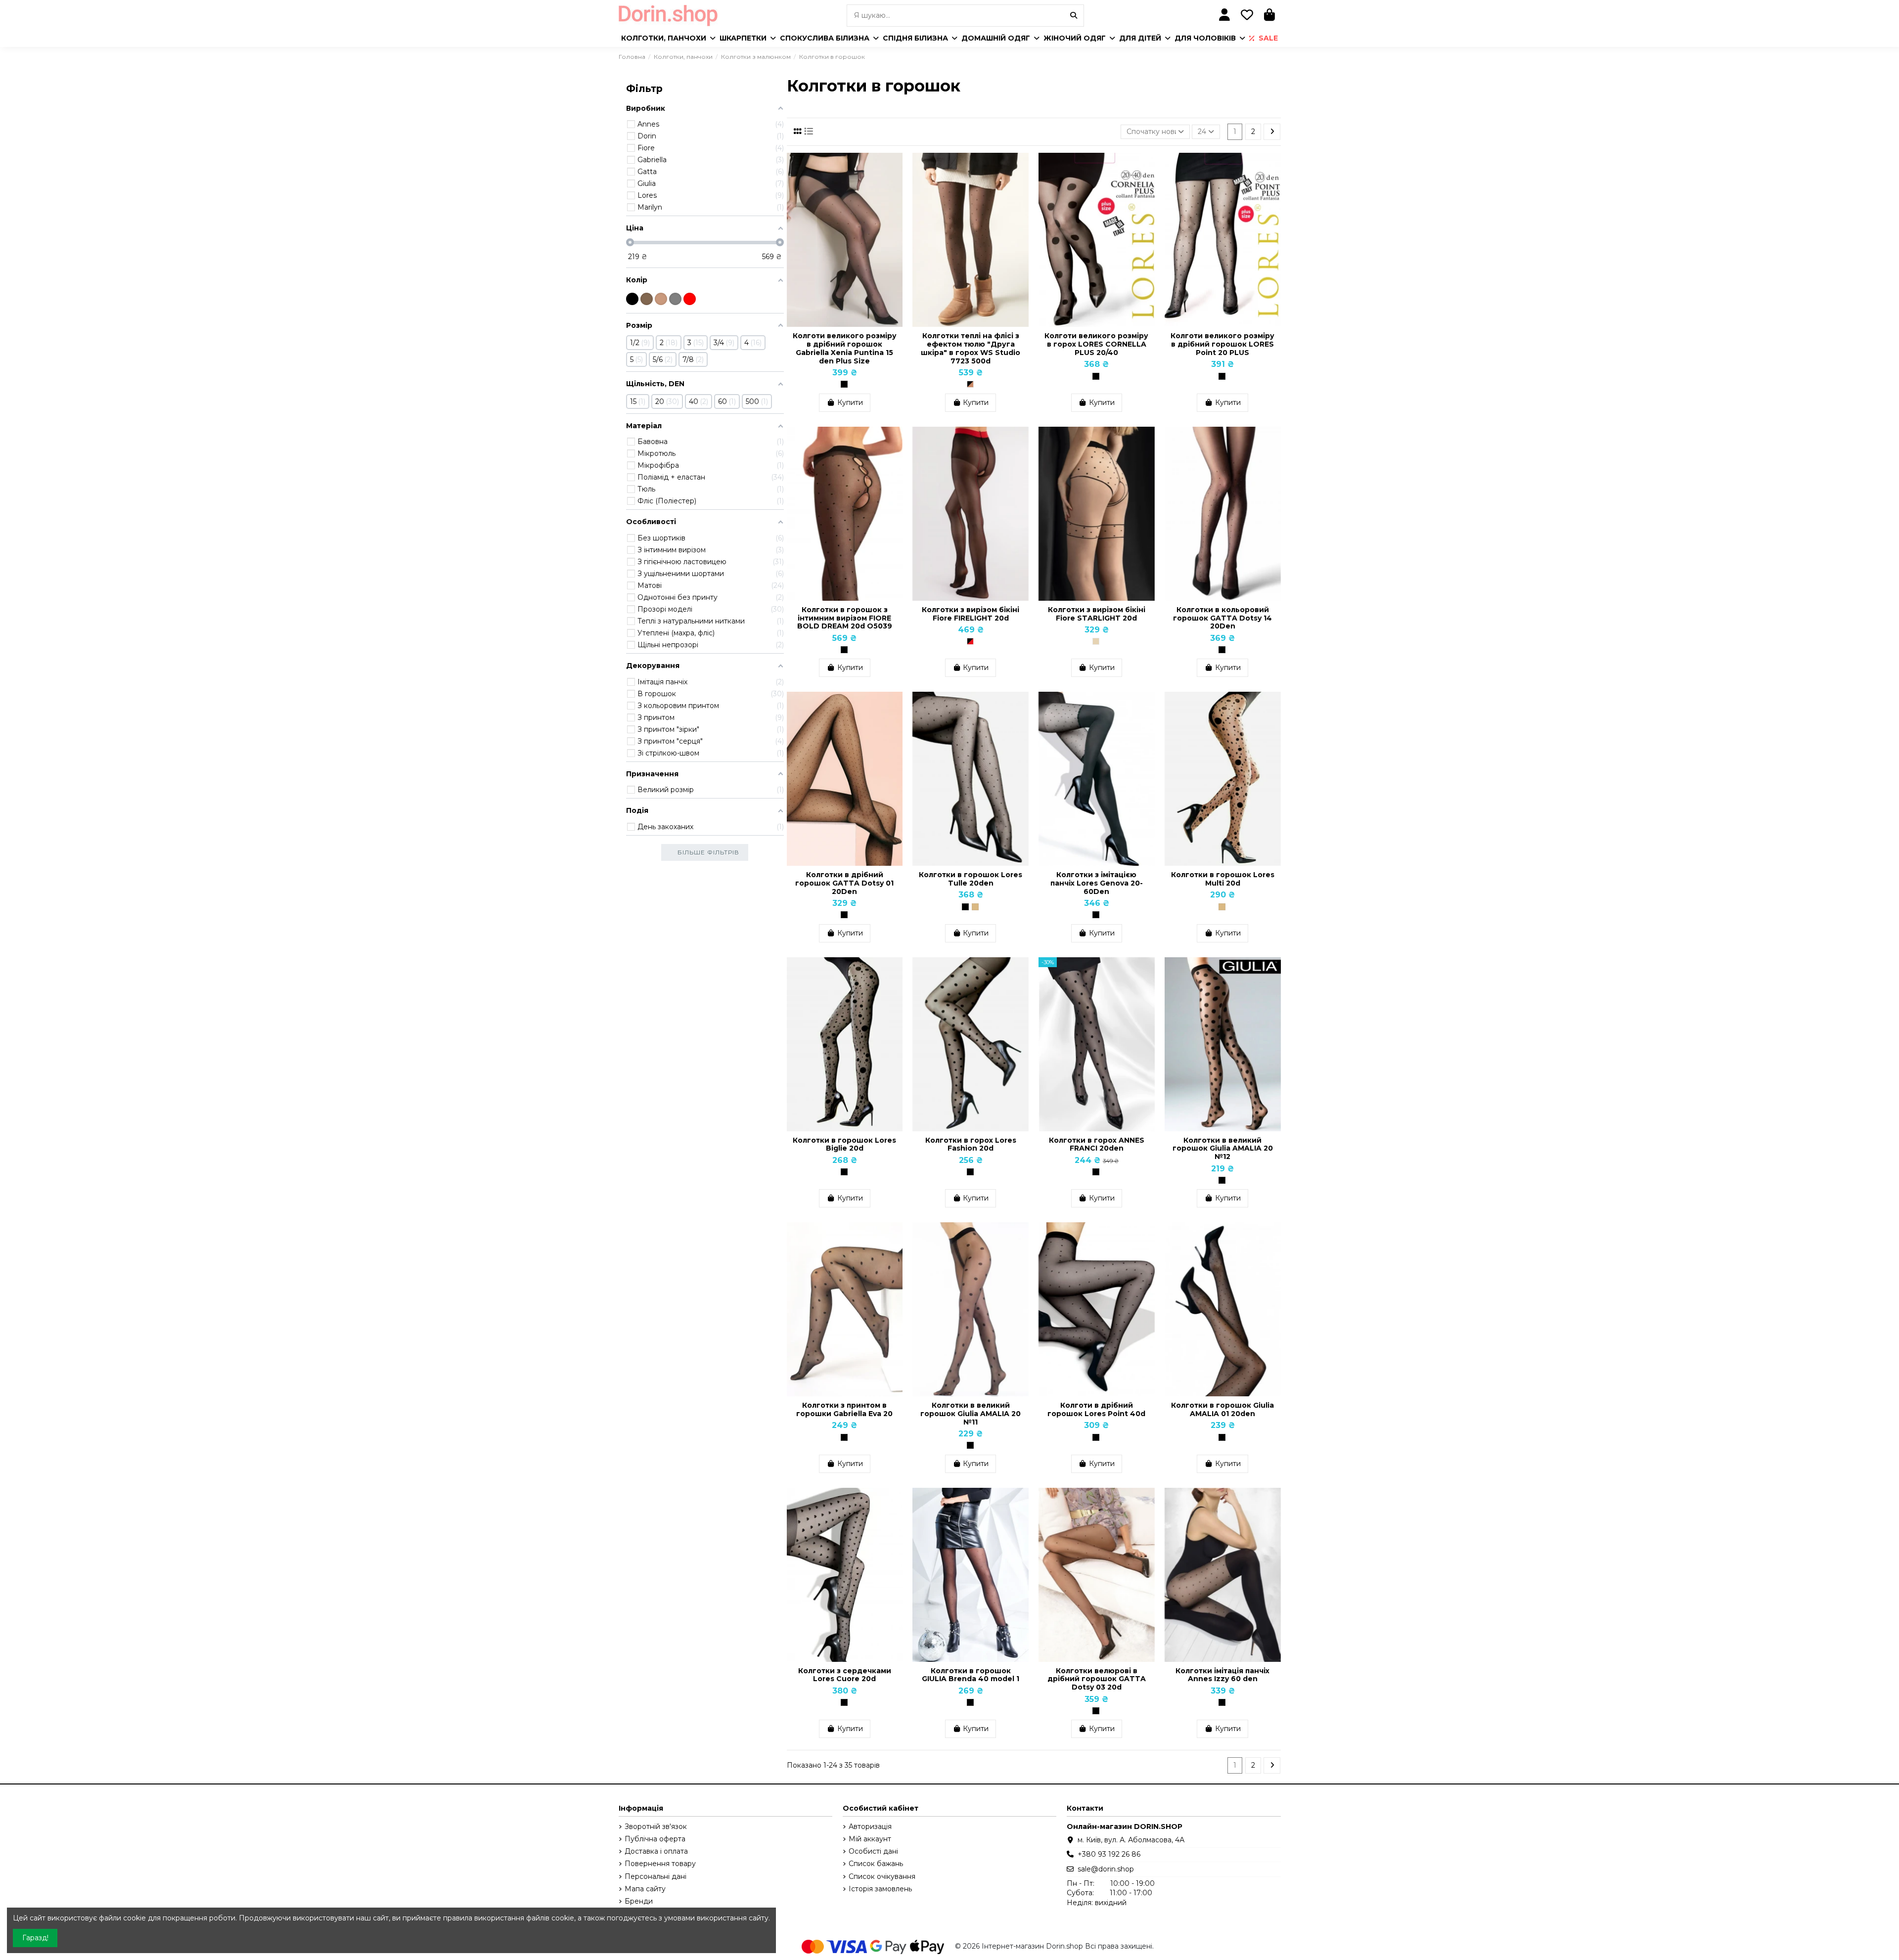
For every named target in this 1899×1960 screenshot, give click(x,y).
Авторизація (870, 1826)
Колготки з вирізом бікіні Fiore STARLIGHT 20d (1097, 614)
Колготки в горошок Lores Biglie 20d (844, 1144)
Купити (850, 402)
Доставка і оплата (656, 1851)
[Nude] (1096, 641)
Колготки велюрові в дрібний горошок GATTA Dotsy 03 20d (1097, 1679)
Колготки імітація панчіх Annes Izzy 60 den (1222, 1675)
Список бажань (876, 1864)
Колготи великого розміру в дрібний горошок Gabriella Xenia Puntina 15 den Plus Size (845, 348)
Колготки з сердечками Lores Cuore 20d (845, 1675)
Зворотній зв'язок (656, 1826)
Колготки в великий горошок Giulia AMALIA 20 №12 (1223, 1149)
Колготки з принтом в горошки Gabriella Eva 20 (844, 1409)
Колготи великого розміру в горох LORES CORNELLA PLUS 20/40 (1096, 344)
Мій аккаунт (870, 1839)
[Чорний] (632, 299)
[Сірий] (675, 299)
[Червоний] (690, 299)
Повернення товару (660, 1864)
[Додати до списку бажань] (895, 168)
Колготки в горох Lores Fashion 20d (971, 1144)
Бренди (639, 1901)
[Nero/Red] (970, 641)
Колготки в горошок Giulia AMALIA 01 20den (1222, 1409)
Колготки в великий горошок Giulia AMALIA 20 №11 (971, 1414)
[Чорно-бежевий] (970, 384)
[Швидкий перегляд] (895, 185)
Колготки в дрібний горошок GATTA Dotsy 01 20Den (844, 883)
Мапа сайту (645, 1889)
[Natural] (975, 907)
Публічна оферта (655, 1839)
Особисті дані (873, 1851)
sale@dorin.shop (1106, 1869)
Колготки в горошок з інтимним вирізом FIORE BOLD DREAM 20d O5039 (845, 618)
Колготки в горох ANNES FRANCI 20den (1097, 1144)
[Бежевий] (661, 299)
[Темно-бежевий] (647, 299)
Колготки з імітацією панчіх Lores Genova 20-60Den (1097, 883)
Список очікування (882, 1876)
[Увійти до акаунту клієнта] (1225, 16)
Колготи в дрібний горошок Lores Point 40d (1096, 1409)
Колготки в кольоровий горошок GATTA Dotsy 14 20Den (1222, 618)
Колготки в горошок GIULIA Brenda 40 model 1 (971, 1675)
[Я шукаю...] (1074, 16)
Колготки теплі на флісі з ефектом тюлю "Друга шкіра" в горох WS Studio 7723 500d (971, 348)
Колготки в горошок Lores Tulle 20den (971, 879)
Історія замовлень (880, 1889)
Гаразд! (35, 1938)
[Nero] (844, 384)
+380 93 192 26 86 (1109, 1854)
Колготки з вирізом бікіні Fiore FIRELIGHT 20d (971, 614)
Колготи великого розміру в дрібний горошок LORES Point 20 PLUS (1222, 344)
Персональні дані (656, 1876)
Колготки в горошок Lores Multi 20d (1223, 879)
